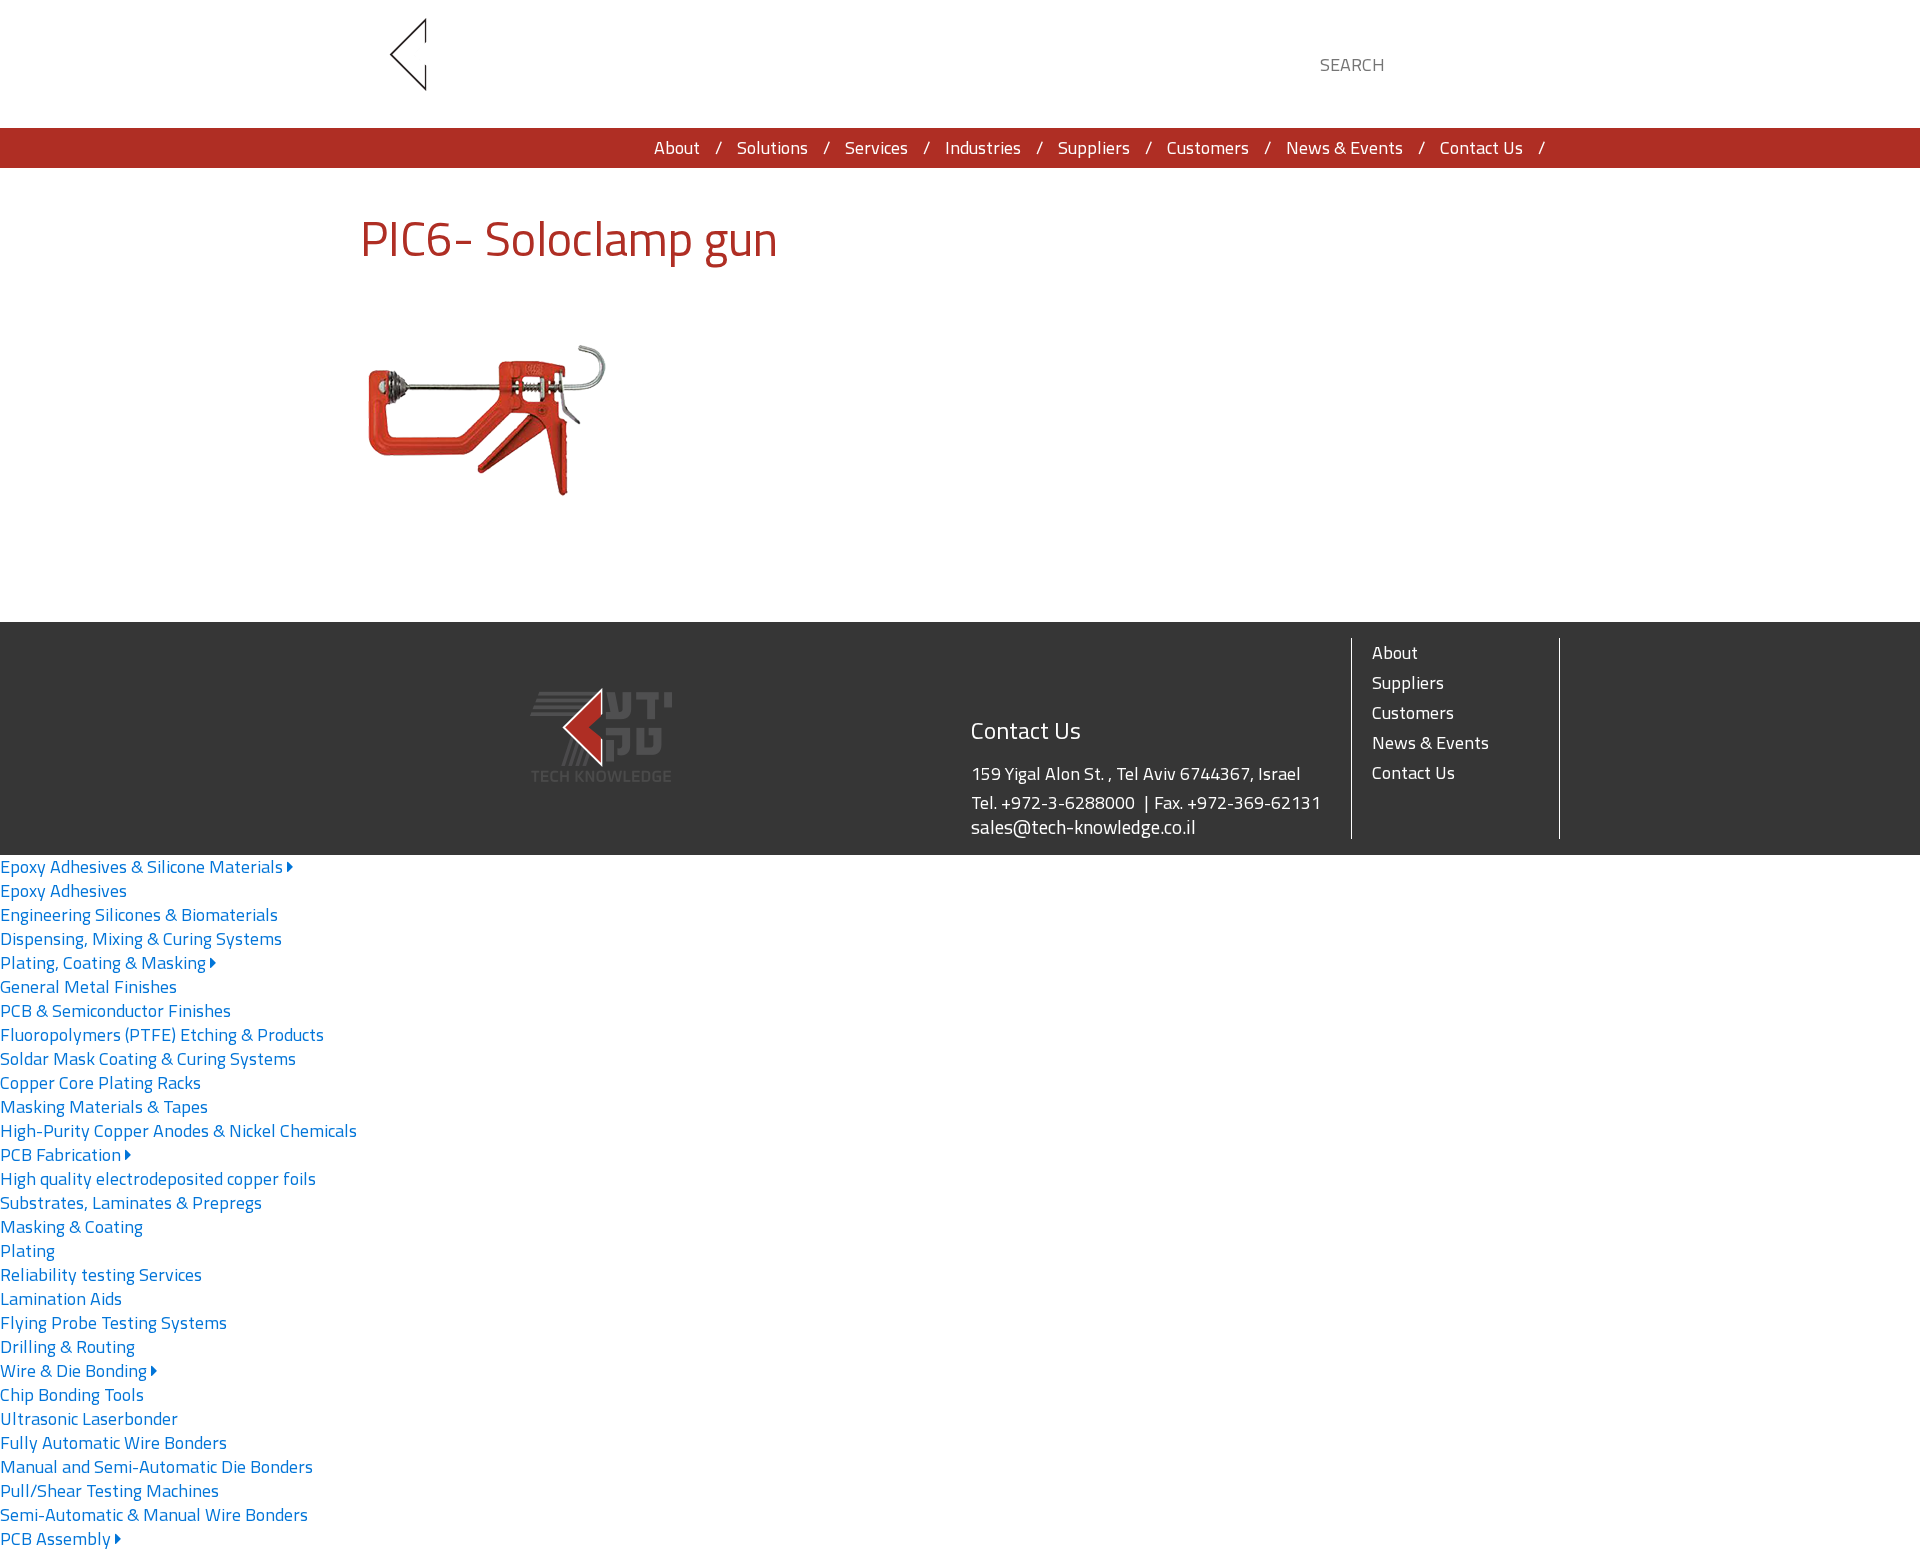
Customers (1208, 147)
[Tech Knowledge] (425, 64)
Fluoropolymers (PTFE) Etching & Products (162, 1034)
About (677, 147)
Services (876, 147)
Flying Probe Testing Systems (113, 1322)
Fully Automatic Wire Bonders (113, 1442)
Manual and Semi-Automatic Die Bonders (156, 1466)
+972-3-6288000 (1068, 802)
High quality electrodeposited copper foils (158, 1178)
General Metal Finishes (88, 986)
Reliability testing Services (101, 1274)
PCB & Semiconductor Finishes (115, 1010)
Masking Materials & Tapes (104, 1106)
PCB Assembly (57, 1538)
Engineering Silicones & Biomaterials (139, 914)
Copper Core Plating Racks (100, 1082)
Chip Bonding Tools (72, 1394)
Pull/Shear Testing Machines (109, 1490)
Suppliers (1094, 147)
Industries (983, 147)
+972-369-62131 (1254, 802)
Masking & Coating (71, 1226)
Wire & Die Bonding (75, 1370)
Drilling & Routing (67, 1346)
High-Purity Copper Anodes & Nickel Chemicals (178, 1130)
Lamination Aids (61, 1298)
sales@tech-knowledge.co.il (1083, 827)
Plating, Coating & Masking (105, 962)
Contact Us (1481, 147)
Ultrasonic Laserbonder (89, 1418)
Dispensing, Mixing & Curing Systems (141, 938)
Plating (27, 1250)
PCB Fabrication (62, 1154)
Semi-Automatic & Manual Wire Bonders (154, 1514)
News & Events (1344, 147)
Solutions (772, 147)
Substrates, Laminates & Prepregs (131, 1202)
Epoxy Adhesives (63, 890)
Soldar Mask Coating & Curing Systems (148, 1058)
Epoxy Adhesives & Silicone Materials (143, 866)
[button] (1526, 61)
